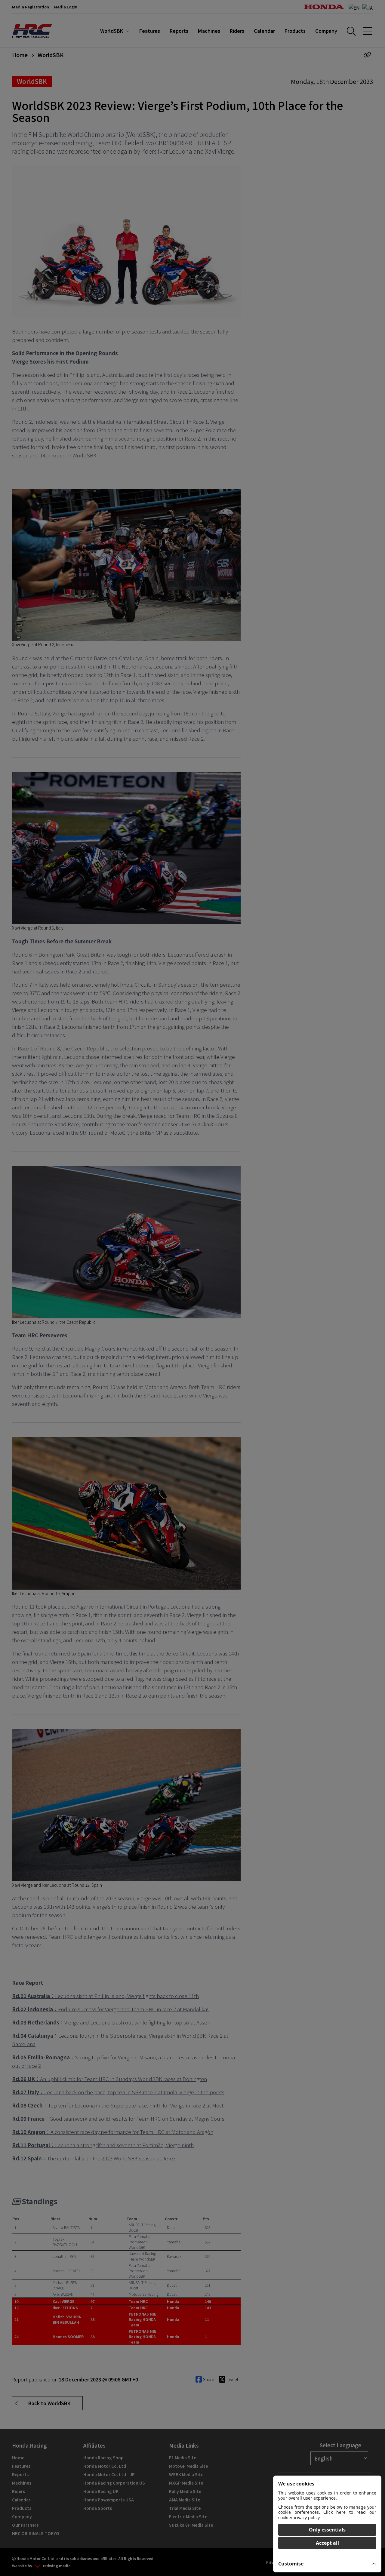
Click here (334, 2512)
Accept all (327, 2543)
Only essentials (327, 2530)
